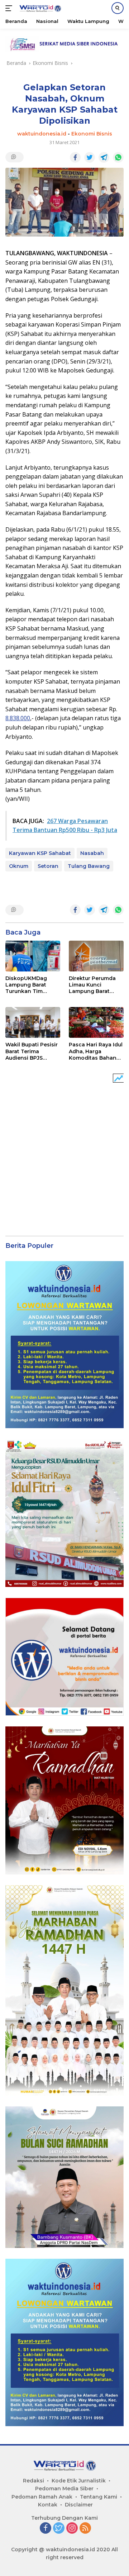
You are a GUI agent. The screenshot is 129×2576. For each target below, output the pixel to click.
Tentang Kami (99, 2497)
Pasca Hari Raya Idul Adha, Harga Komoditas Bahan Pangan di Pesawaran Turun (96, 1051)
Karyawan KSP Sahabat (40, 853)
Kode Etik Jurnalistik (79, 2481)
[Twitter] (59, 2529)
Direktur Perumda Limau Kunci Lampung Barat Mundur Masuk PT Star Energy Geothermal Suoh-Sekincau (93, 985)
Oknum (19, 866)
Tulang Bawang (89, 866)
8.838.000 (18, 718)
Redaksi (34, 2481)
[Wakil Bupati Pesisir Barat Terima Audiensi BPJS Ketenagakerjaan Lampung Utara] (33, 1022)
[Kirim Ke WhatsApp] (118, 157)
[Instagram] (72, 2529)
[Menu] (10, 8)
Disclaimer (79, 2505)
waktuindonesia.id (42, 134)
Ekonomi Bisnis (92, 134)
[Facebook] (46, 2529)
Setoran (48, 866)
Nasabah (92, 853)
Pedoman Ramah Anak (42, 2497)
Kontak (48, 2505)
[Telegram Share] (104, 157)
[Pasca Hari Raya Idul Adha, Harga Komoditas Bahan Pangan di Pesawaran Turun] (96, 1022)
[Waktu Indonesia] (39, 8)
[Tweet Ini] (90, 157)
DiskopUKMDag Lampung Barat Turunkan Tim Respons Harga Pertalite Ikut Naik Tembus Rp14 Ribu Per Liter (30, 985)
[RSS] (85, 2529)
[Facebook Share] (75, 157)
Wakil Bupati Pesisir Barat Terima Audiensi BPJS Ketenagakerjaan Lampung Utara (32, 1051)
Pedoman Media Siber (64, 2489)
